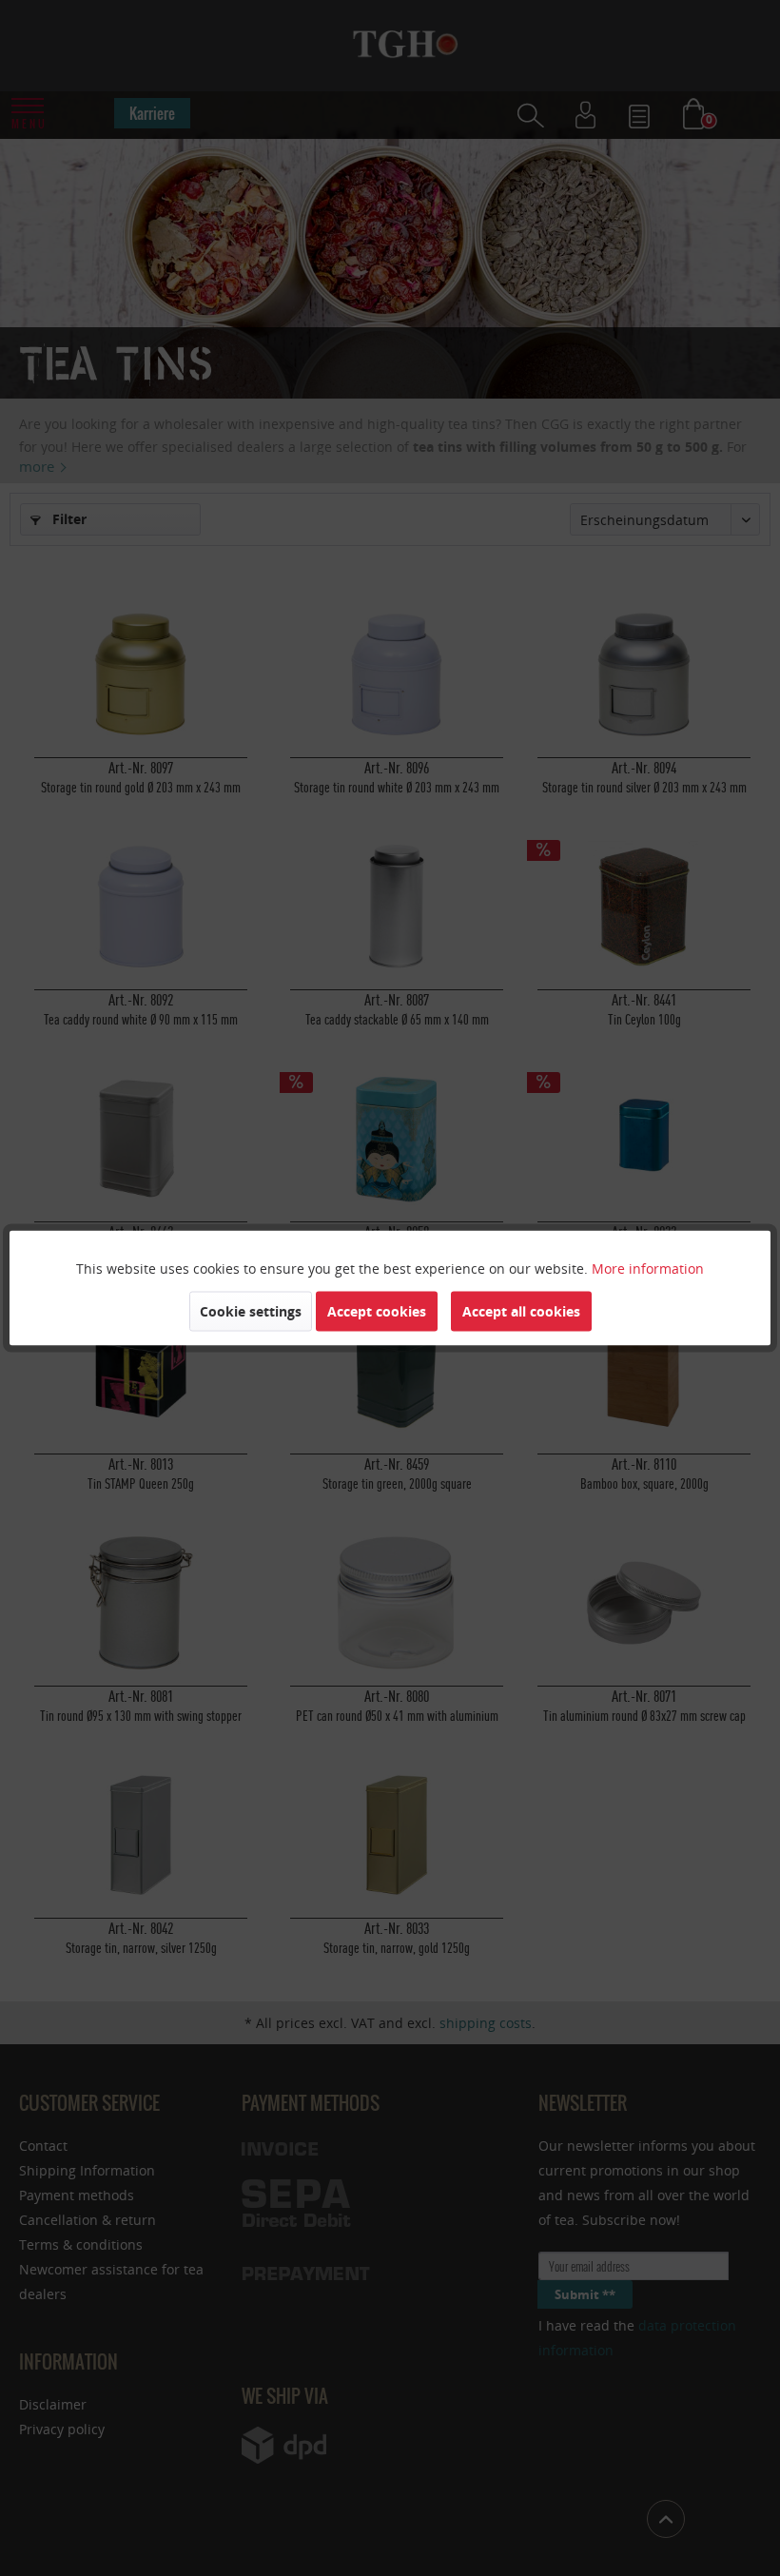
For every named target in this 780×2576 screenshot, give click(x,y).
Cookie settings (251, 1311)
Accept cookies (377, 1311)
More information (648, 1268)
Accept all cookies (521, 1311)
